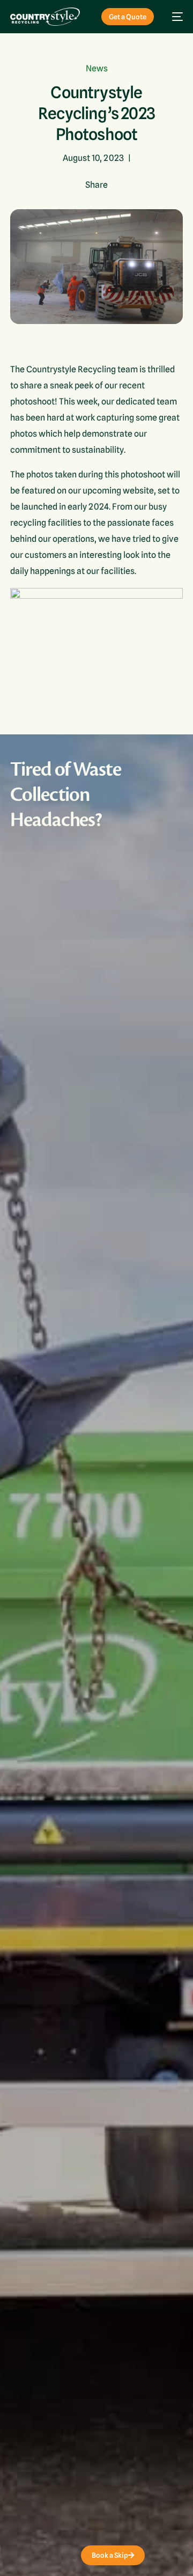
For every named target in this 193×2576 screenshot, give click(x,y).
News (97, 68)
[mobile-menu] (174, 17)
